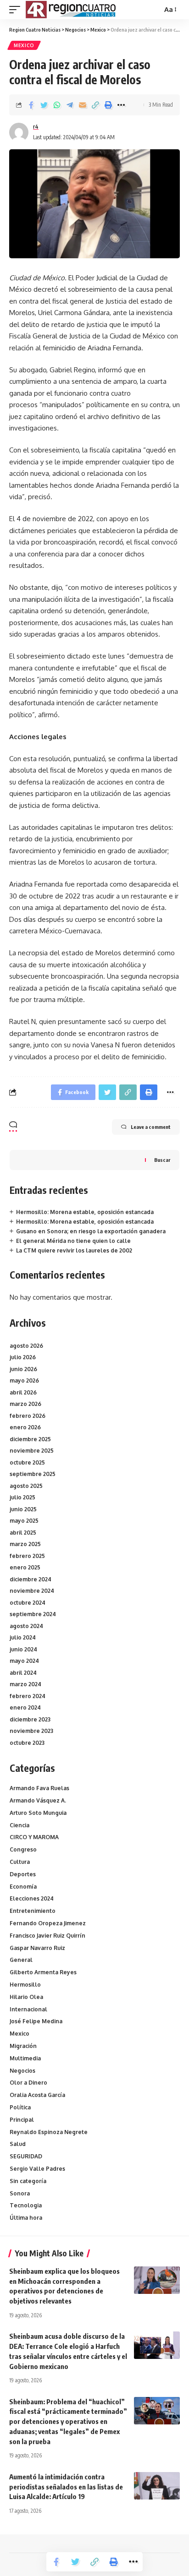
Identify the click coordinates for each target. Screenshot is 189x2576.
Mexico (24, 45)
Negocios (22, 2071)
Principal (22, 2120)
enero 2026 (25, 1427)
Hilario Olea (26, 1997)
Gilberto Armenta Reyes (43, 1972)
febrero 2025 (27, 1556)
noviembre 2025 (32, 1451)
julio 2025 (22, 1497)
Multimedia (25, 2058)
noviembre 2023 (31, 1731)
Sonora (20, 2193)
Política (20, 2107)
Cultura (20, 1862)
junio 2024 (23, 1649)
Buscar (162, 1160)
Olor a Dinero (28, 2083)
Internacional (28, 2009)
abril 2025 (23, 1533)
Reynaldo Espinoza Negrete (49, 2132)
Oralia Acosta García (37, 2095)
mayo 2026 (24, 1381)
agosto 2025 (26, 1486)
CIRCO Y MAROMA (34, 1837)
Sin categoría (28, 2181)
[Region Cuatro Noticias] (72, 10)
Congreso (23, 1849)
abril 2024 (23, 1673)
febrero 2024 (28, 1696)
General (21, 1960)
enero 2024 (25, 1707)
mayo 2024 (24, 1661)
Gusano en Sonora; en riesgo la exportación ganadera (91, 1231)
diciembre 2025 (30, 1439)
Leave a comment (151, 1127)
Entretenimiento (33, 1911)
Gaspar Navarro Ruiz (37, 1948)
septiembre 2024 (33, 1614)
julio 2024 (23, 1637)
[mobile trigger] (17, 10)
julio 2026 (23, 1357)
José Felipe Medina (36, 2021)
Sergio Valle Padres (37, 2169)
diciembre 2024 (31, 1579)
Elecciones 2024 (32, 1898)
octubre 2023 (27, 1743)
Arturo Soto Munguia (38, 1813)
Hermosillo (25, 1985)
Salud (18, 2144)
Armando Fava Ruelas (39, 1788)
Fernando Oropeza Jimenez (48, 1923)
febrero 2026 (28, 1416)
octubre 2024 (28, 1603)
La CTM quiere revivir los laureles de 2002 (74, 1250)
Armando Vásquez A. (38, 1800)
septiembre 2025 (33, 1474)
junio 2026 (23, 1369)
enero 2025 (25, 1567)
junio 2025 (23, 1509)
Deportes (23, 1874)
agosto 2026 (26, 1346)
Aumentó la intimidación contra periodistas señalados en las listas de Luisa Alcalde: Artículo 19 (66, 2487)
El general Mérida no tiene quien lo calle (73, 1241)
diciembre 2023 (30, 1719)
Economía (23, 1887)
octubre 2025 (27, 1462)
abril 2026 (23, 1392)
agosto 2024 (26, 1626)
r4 (36, 127)
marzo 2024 (25, 1684)
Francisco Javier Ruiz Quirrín (47, 1936)
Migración (23, 2046)
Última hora (26, 2218)
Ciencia (19, 1825)
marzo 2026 (25, 1404)
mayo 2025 (24, 1521)
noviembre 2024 (32, 1591)
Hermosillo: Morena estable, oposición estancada (85, 1212)
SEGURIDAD (26, 2156)
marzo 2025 (25, 1544)
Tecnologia (26, 2205)
